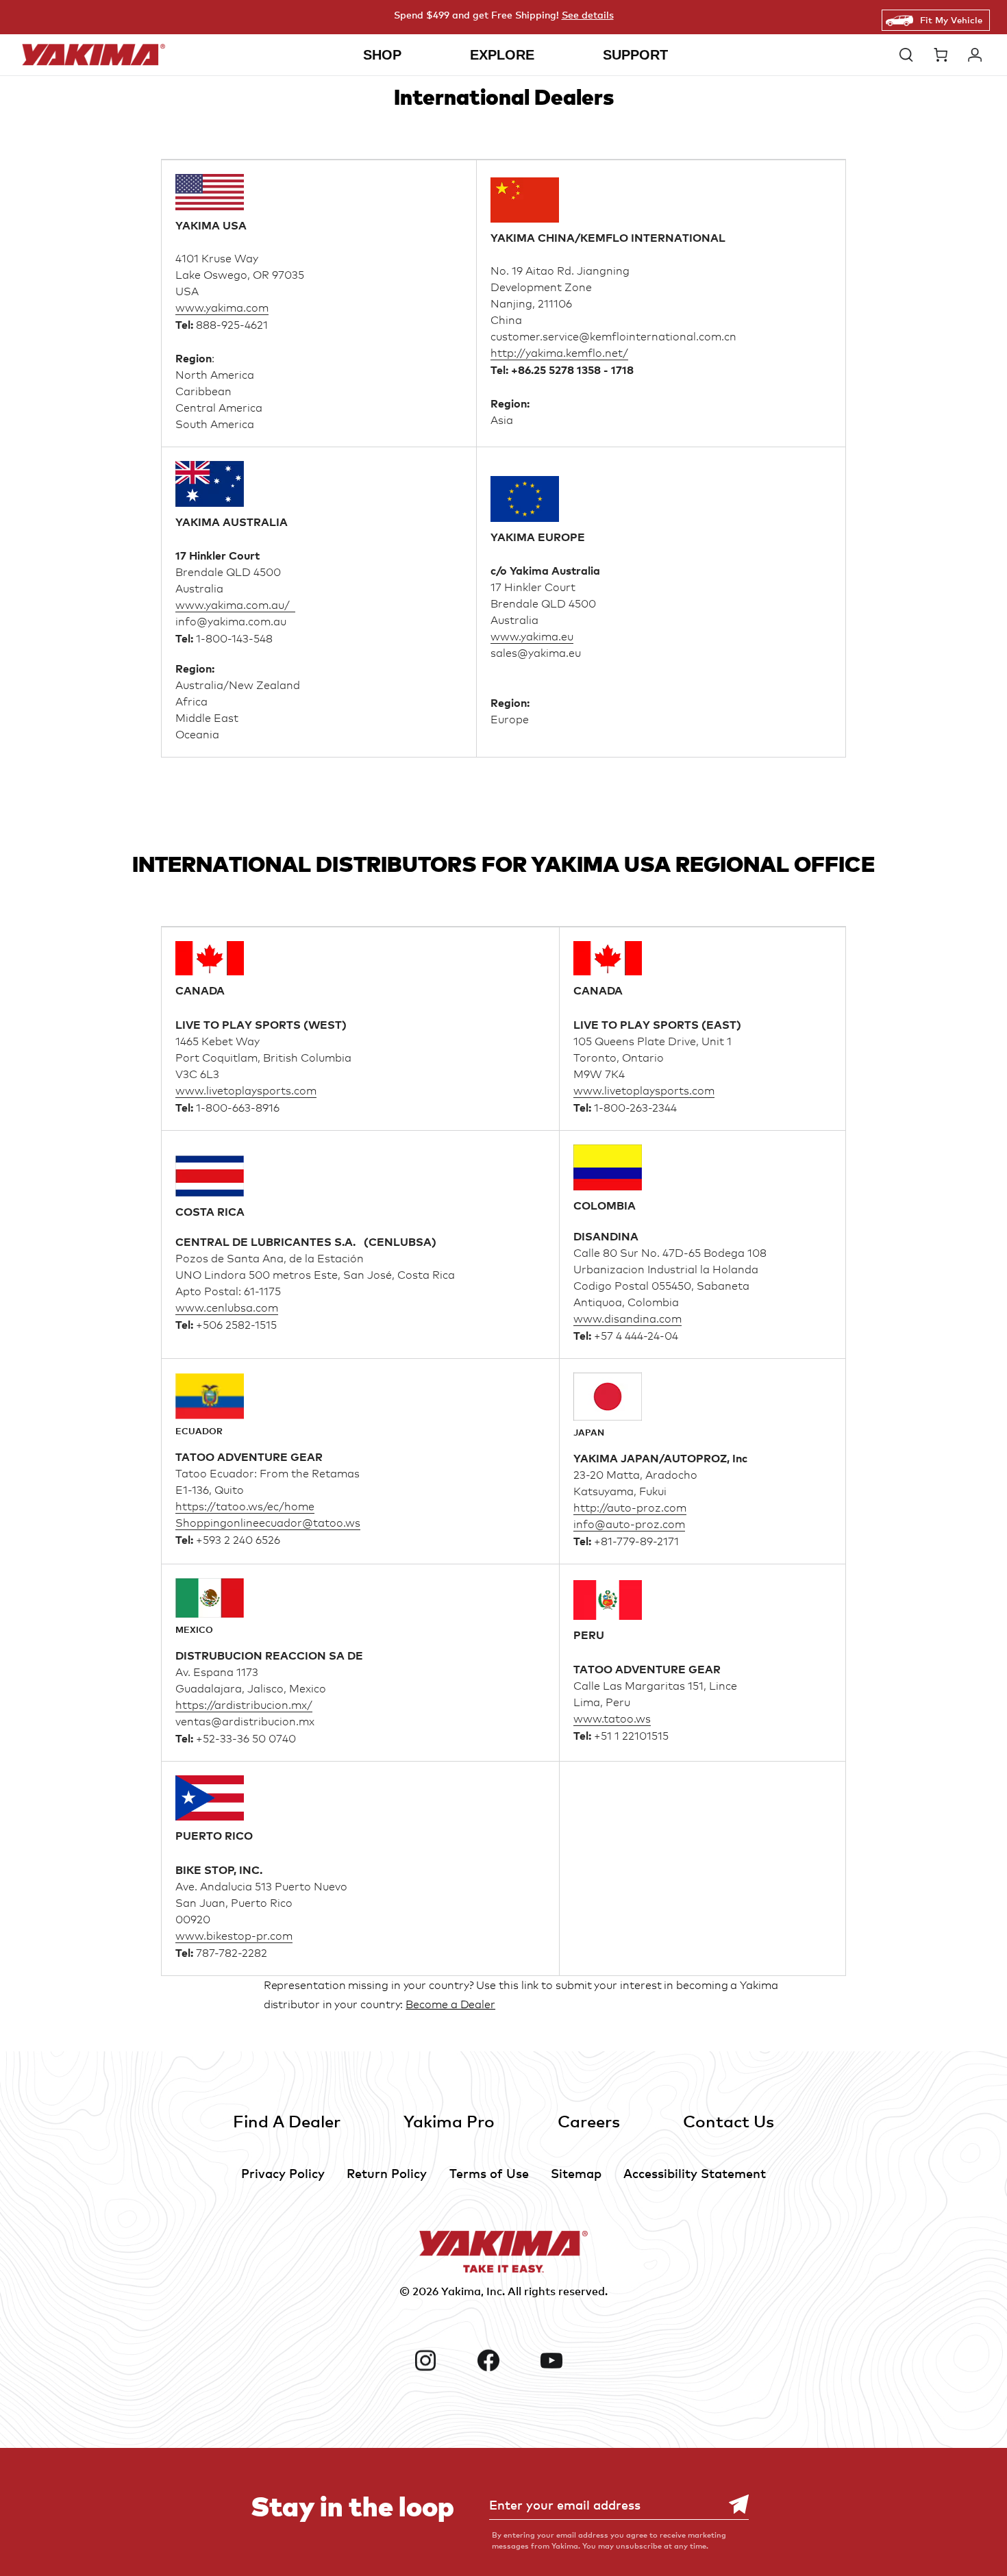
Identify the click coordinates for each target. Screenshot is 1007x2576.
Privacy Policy (283, 2173)
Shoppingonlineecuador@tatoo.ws (268, 1523)
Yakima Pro (449, 2121)
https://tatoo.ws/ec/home (245, 1506)
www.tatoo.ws (612, 1719)
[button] (910, 55)
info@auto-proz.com (629, 1524)
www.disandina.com (627, 1319)
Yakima (461, 2291)
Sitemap (576, 2173)
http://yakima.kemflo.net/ (559, 353)
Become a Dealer (450, 2004)
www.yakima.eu (532, 637)
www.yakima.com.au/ (235, 605)
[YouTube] (567, 2360)
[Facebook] (503, 2360)
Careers (589, 2121)
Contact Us (729, 2121)
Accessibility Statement (695, 2173)
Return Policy (387, 2173)
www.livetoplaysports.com (246, 1091)
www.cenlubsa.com (227, 1308)
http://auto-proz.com (630, 1508)
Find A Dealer (287, 2121)
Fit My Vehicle (951, 20)
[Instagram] (440, 2360)
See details (588, 15)
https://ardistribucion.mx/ (244, 1705)
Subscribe (732, 2504)
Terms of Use (489, 2173)
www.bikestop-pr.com (234, 1936)
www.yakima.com (222, 308)
